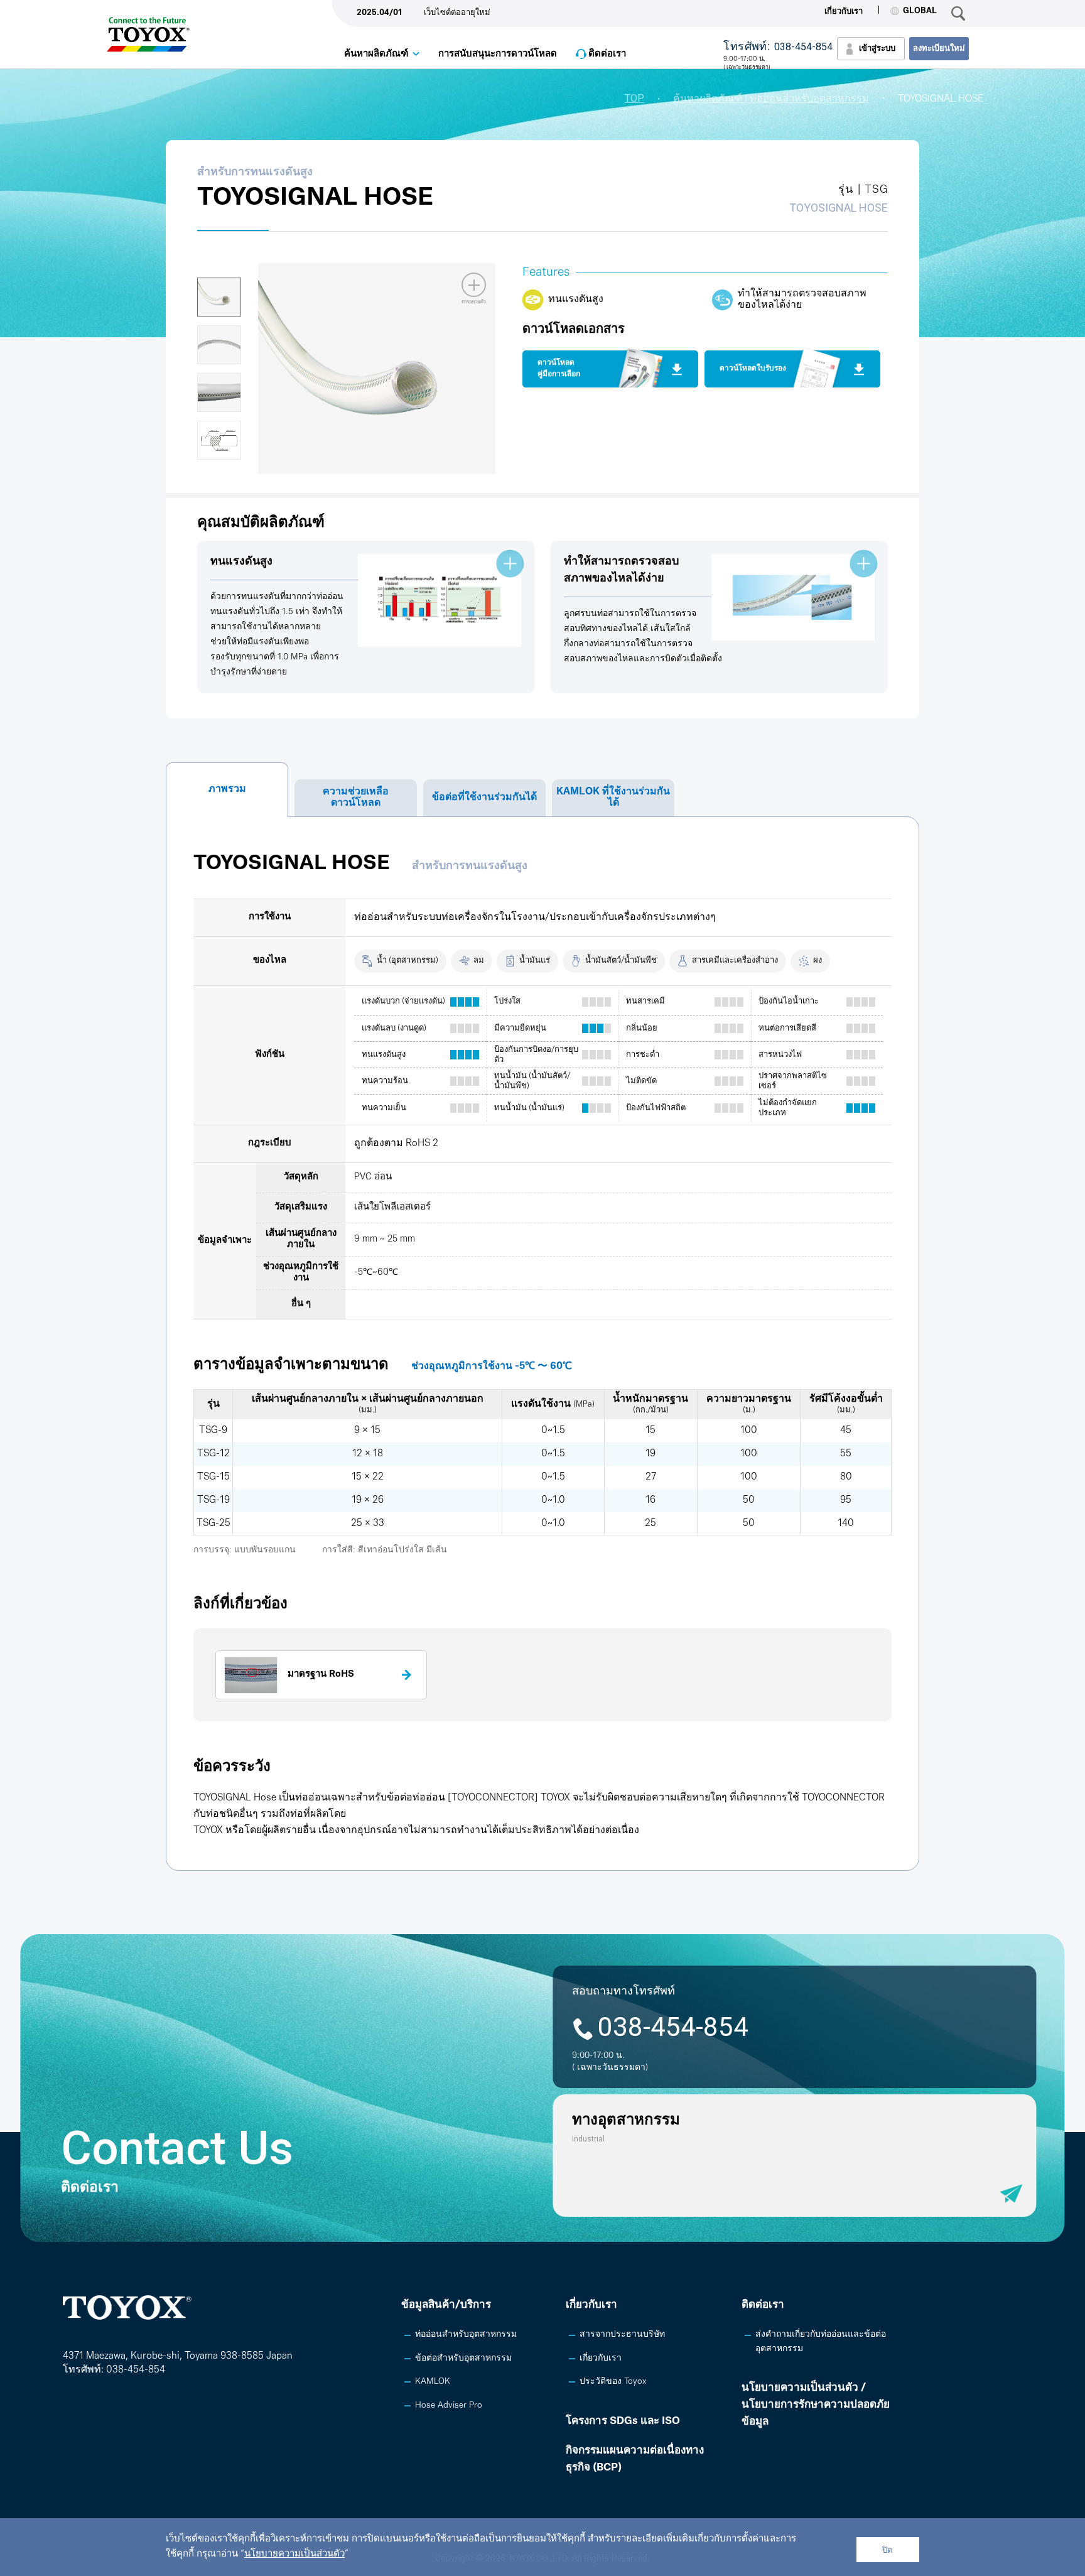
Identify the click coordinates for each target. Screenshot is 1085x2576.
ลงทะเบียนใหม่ (939, 49)
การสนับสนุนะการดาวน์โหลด (498, 54)
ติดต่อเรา (607, 54)
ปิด (888, 2550)
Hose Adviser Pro (449, 2406)
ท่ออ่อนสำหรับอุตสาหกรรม (466, 2335)
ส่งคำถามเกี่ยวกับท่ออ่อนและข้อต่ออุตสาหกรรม (821, 2341)
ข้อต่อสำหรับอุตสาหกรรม (463, 2358)
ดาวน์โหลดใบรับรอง (753, 369)
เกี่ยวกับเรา (844, 12)
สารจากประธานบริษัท (622, 2335)
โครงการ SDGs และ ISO (623, 2421)
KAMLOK (433, 2382)
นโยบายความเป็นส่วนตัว (294, 2554)
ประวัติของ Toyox (613, 2382)
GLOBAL (920, 11)
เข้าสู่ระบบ (877, 49)
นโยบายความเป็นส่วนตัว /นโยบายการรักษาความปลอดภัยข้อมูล (816, 2405)
